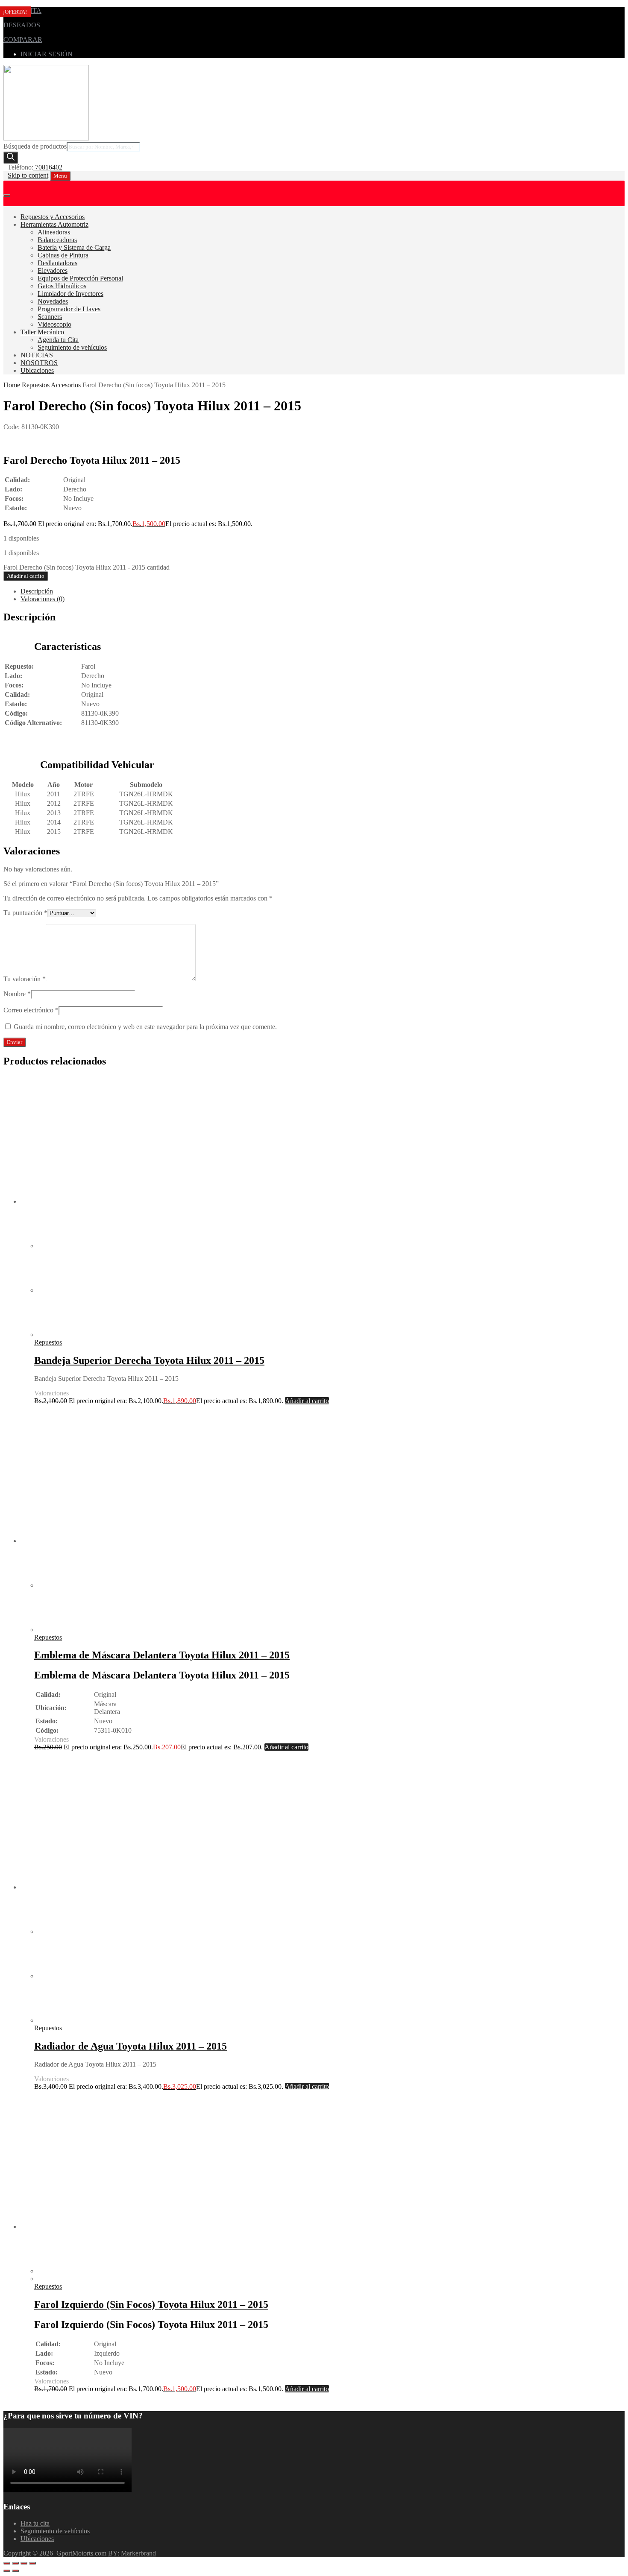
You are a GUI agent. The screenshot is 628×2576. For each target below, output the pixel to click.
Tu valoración (25, 979)
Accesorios (66, 385)
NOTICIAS (37, 355)
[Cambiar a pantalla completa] (15, 2563)
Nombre (17, 994)
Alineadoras (54, 232)
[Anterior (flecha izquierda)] (7, 2571)
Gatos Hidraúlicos (62, 286)
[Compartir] (24, 2563)
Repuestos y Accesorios (53, 217)
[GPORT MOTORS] (46, 138)
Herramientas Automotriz (54, 224)
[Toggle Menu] (7, 196)
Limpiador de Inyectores (70, 294)
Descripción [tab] (37, 591)
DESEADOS (22, 25)
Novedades (53, 301)
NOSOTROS (39, 363)
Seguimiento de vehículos (72, 347)
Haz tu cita (35, 2523)
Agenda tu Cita (58, 340)
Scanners (50, 317)
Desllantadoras (57, 263)
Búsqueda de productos (35, 146)
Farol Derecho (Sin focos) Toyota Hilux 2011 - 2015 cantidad (87, 567)
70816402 (48, 167)
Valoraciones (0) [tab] (43, 599)
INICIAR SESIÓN (47, 54)
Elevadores (53, 270)
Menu (60, 176)
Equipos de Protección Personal (80, 278)
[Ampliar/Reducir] (7, 2563)
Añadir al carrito (26, 576)
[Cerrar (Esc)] (32, 2563)
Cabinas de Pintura (63, 255)
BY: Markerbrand (132, 2553)
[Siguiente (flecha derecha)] (15, 2571)
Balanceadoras (57, 240)
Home (12, 385)
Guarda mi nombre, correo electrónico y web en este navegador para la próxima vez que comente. (145, 1027)
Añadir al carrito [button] (307, 1401)
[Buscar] (11, 158)
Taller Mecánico (42, 332)
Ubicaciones (37, 370)
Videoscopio (54, 324)
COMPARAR (23, 39)
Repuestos (36, 385)
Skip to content (28, 175)
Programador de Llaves (69, 309)
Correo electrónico (31, 1010)
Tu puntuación (25, 913)
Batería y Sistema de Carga (74, 247)
